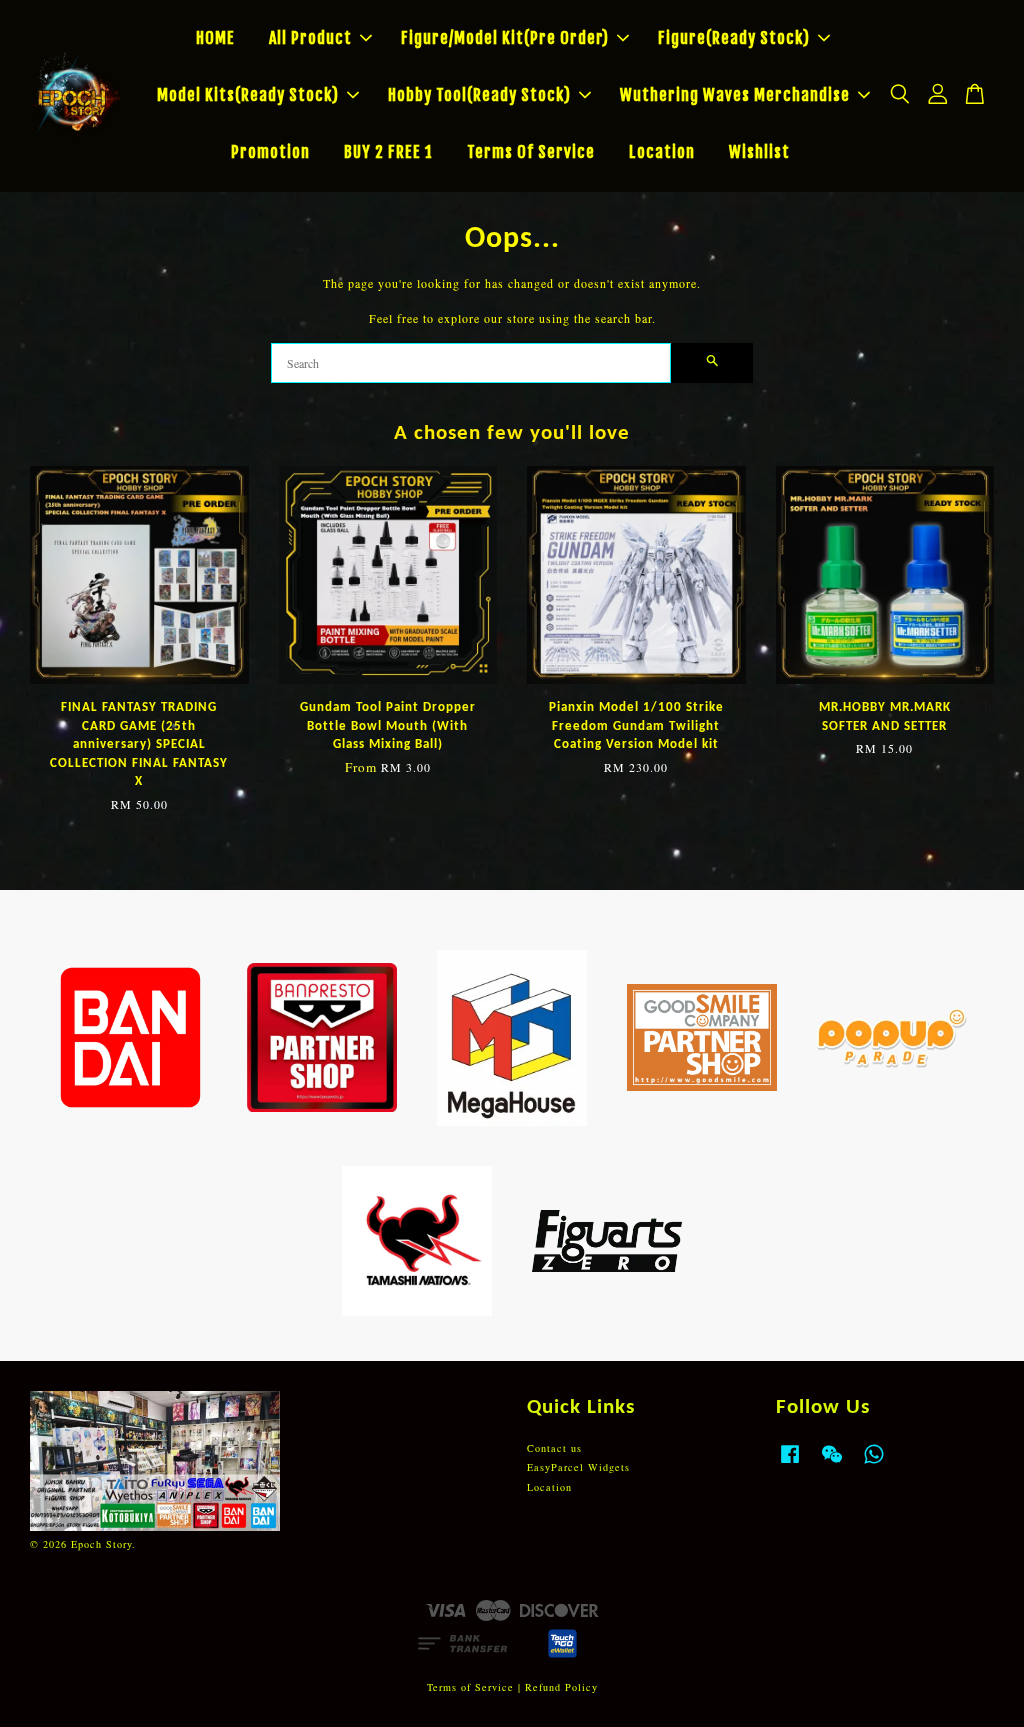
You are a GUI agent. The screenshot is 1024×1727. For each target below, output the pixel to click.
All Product (310, 38)
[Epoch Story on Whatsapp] (874, 1464)
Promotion (270, 152)
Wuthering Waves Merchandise (735, 95)
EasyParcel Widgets (578, 1467)
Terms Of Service (531, 152)
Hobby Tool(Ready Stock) (479, 95)
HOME (215, 38)
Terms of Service (470, 1687)
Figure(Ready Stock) (734, 38)
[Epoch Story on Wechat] (832, 1464)
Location (662, 152)
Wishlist (759, 152)
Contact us (554, 1448)
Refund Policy (561, 1687)
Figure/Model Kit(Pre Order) (505, 38)
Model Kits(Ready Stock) (248, 95)
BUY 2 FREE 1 (388, 152)
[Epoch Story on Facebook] (790, 1464)
